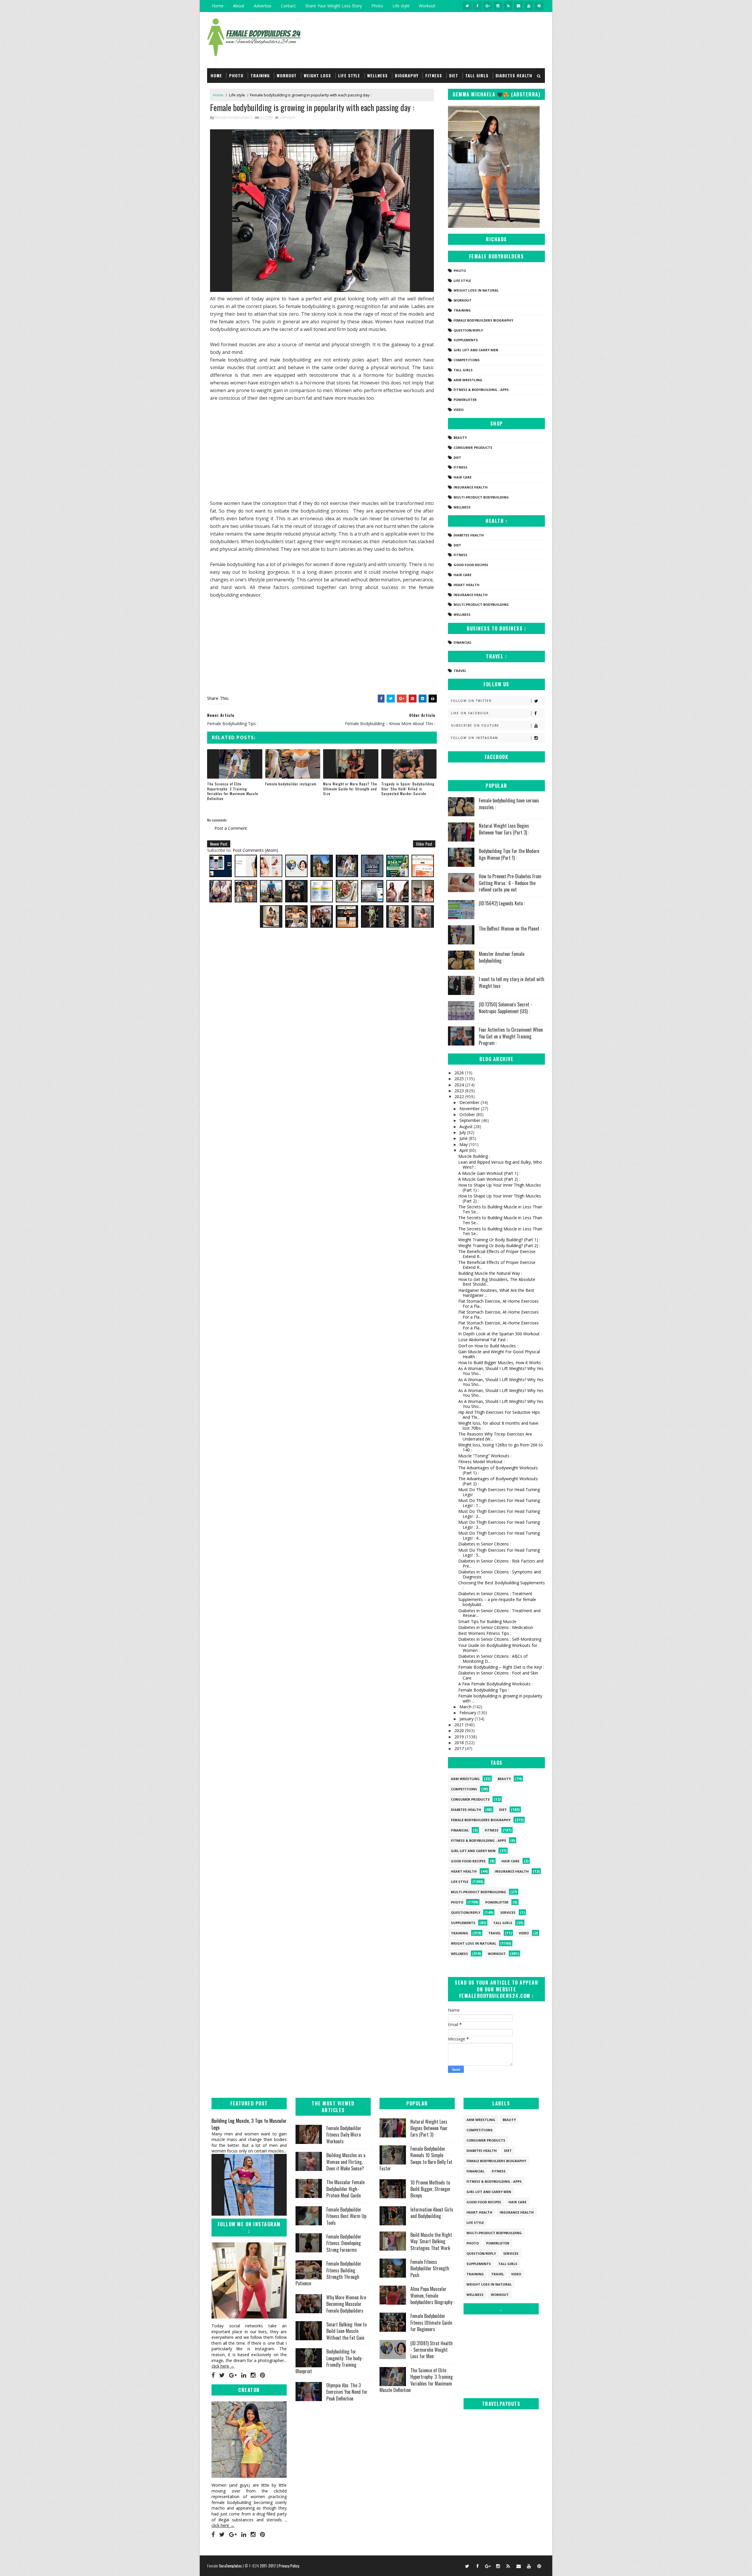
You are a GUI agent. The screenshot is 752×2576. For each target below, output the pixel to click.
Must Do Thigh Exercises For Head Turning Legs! (499, 1492)
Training (260, 75)
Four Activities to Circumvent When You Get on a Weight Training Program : (511, 1036)
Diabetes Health (514, 75)
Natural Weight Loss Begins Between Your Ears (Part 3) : (504, 829)
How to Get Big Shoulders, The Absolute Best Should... (497, 1282)
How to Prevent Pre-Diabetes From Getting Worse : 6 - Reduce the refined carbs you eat (510, 883)
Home (218, 6)
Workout (427, 6)
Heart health (466, 585)
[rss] (508, 6)
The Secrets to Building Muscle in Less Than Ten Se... (500, 1209)
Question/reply (468, 330)
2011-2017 (268, 2566)
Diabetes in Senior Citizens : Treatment (495, 1594)
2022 (460, 1097)
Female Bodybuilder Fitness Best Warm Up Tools (346, 2216)
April (464, 1150)
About (239, 6)
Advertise (263, 6)
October (468, 1114)
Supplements (466, 340)
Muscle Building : (474, 1156)
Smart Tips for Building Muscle (487, 1621)
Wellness (377, 75)
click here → (223, 2366)
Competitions (467, 360)
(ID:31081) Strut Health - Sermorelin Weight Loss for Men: (432, 2350)
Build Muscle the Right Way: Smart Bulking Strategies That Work (431, 2241)
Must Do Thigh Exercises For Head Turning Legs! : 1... (499, 1503)
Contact (288, 6)
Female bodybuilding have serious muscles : (509, 804)
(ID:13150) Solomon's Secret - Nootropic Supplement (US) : (506, 1008)
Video (459, 410)
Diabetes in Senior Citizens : (485, 1544)
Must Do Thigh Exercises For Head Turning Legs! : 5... (499, 1553)
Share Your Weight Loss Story (334, 6)
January (467, 1719)
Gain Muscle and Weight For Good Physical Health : (499, 1354)
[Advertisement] (322, 451)
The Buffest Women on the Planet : (510, 929)
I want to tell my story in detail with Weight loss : (512, 982)
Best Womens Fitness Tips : (485, 1633)
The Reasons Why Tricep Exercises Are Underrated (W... (495, 1436)
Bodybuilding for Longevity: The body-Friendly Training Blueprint (329, 2361)
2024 (460, 1085)
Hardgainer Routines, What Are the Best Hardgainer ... (496, 1293)
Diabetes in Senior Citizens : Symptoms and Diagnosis (500, 1574)
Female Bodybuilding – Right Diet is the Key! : (501, 1667)
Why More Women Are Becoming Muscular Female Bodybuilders (346, 2304)
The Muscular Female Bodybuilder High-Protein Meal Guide (345, 2189)
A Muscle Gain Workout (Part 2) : (489, 1179)
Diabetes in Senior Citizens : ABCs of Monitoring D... (493, 1659)
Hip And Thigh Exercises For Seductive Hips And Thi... (499, 1415)
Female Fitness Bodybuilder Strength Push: (430, 2268)
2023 (460, 1091)
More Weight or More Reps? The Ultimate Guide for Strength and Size (350, 789)
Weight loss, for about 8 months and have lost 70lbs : (498, 1426)
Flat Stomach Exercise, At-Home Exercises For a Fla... (498, 1304)
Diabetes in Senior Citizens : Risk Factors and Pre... (501, 1563)
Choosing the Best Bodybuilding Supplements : (502, 1585)
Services (508, 1912)
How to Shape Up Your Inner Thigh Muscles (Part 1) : (500, 1187)
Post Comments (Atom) (255, 850)
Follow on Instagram (475, 738)
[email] (518, 6)
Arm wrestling (468, 380)
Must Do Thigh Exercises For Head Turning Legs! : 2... (499, 1514)
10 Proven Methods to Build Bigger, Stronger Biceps (430, 2189)
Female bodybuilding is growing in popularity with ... (500, 1698)
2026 (460, 1073)
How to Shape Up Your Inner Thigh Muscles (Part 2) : (500, 1198)
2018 (460, 1743)
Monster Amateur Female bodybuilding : (502, 957)
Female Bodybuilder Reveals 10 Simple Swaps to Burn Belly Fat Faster (416, 2158)
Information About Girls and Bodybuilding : (432, 2213)
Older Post (424, 844)
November (470, 1109)
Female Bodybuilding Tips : (484, 1690)
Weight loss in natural (476, 290)
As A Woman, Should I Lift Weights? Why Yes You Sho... (501, 1371)
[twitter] (467, 6)
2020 (460, 1731)
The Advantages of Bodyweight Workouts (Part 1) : (498, 1470)
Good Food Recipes (471, 565)
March (466, 1707)
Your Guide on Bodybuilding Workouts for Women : (498, 1648)
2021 (460, 1725)
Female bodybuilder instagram (291, 784)
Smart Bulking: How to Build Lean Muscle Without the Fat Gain (346, 2331)
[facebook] (477, 6)
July (463, 1132)
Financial (463, 642)
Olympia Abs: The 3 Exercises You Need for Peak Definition (347, 2392)
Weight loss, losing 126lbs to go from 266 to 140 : (501, 1447)
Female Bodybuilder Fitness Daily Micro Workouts (344, 2135)
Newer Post (219, 844)
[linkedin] (244, 2375)
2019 (460, 1737)
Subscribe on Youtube (475, 725)
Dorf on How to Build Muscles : (488, 1346)
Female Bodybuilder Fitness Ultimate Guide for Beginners (431, 2322)
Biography (407, 75)
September (470, 1120)
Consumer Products (473, 448)
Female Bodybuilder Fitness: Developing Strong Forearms (344, 2243)
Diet (454, 75)
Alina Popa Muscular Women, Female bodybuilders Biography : (432, 2295)
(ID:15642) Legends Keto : (502, 903)
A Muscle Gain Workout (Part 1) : (489, 1173)
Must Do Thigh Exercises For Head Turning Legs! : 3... (499, 1525)
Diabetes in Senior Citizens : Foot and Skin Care (498, 1675)
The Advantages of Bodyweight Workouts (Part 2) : (498, 1481)
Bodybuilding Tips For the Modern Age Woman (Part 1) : (509, 854)
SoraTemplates (230, 2566)
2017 (460, 1748)
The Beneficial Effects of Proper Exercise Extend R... (497, 1254)
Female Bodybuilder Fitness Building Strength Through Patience (328, 2273)
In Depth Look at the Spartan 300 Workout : (500, 1334)
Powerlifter (465, 400)
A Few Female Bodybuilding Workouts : (495, 1684)
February (468, 1713)
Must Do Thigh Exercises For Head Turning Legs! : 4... (499, 1535)
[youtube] (529, 6)
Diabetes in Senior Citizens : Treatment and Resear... (499, 1613)
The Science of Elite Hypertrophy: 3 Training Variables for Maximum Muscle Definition (233, 791)
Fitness (434, 75)
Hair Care (463, 477)
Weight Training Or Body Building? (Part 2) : (499, 1246)
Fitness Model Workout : (481, 1462)
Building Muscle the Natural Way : (490, 1273)
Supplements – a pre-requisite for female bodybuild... (497, 1602)
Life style (401, 6)
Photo (377, 6)
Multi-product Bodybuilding (481, 497)
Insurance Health (471, 487)
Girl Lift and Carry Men (476, 350)
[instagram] (498, 6)
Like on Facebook (470, 713)
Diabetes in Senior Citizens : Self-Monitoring (500, 1639)
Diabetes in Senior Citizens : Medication (496, 1627)
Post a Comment (231, 828)
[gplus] (488, 6)
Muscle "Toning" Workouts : (485, 1456)
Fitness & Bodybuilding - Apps (481, 390)
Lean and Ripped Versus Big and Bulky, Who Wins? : (500, 1165)
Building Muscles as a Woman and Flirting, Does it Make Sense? (346, 2162)
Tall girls (477, 75)
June (464, 1138)
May (464, 1144)
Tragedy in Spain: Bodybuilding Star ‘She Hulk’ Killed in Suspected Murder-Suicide (408, 789)
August (467, 1126)
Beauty (460, 438)
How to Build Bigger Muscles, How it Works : (501, 1363)
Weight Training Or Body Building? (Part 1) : (499, 1240)
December (470, 1102)
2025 (460, 1079)
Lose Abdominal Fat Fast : (483, 1340)
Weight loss (317, 75)
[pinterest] (539, 6)
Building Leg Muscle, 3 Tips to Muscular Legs (249, 2124)
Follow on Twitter (471, 701)
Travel (460, 671)
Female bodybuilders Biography (483, 320)
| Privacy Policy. (288, 2566)
